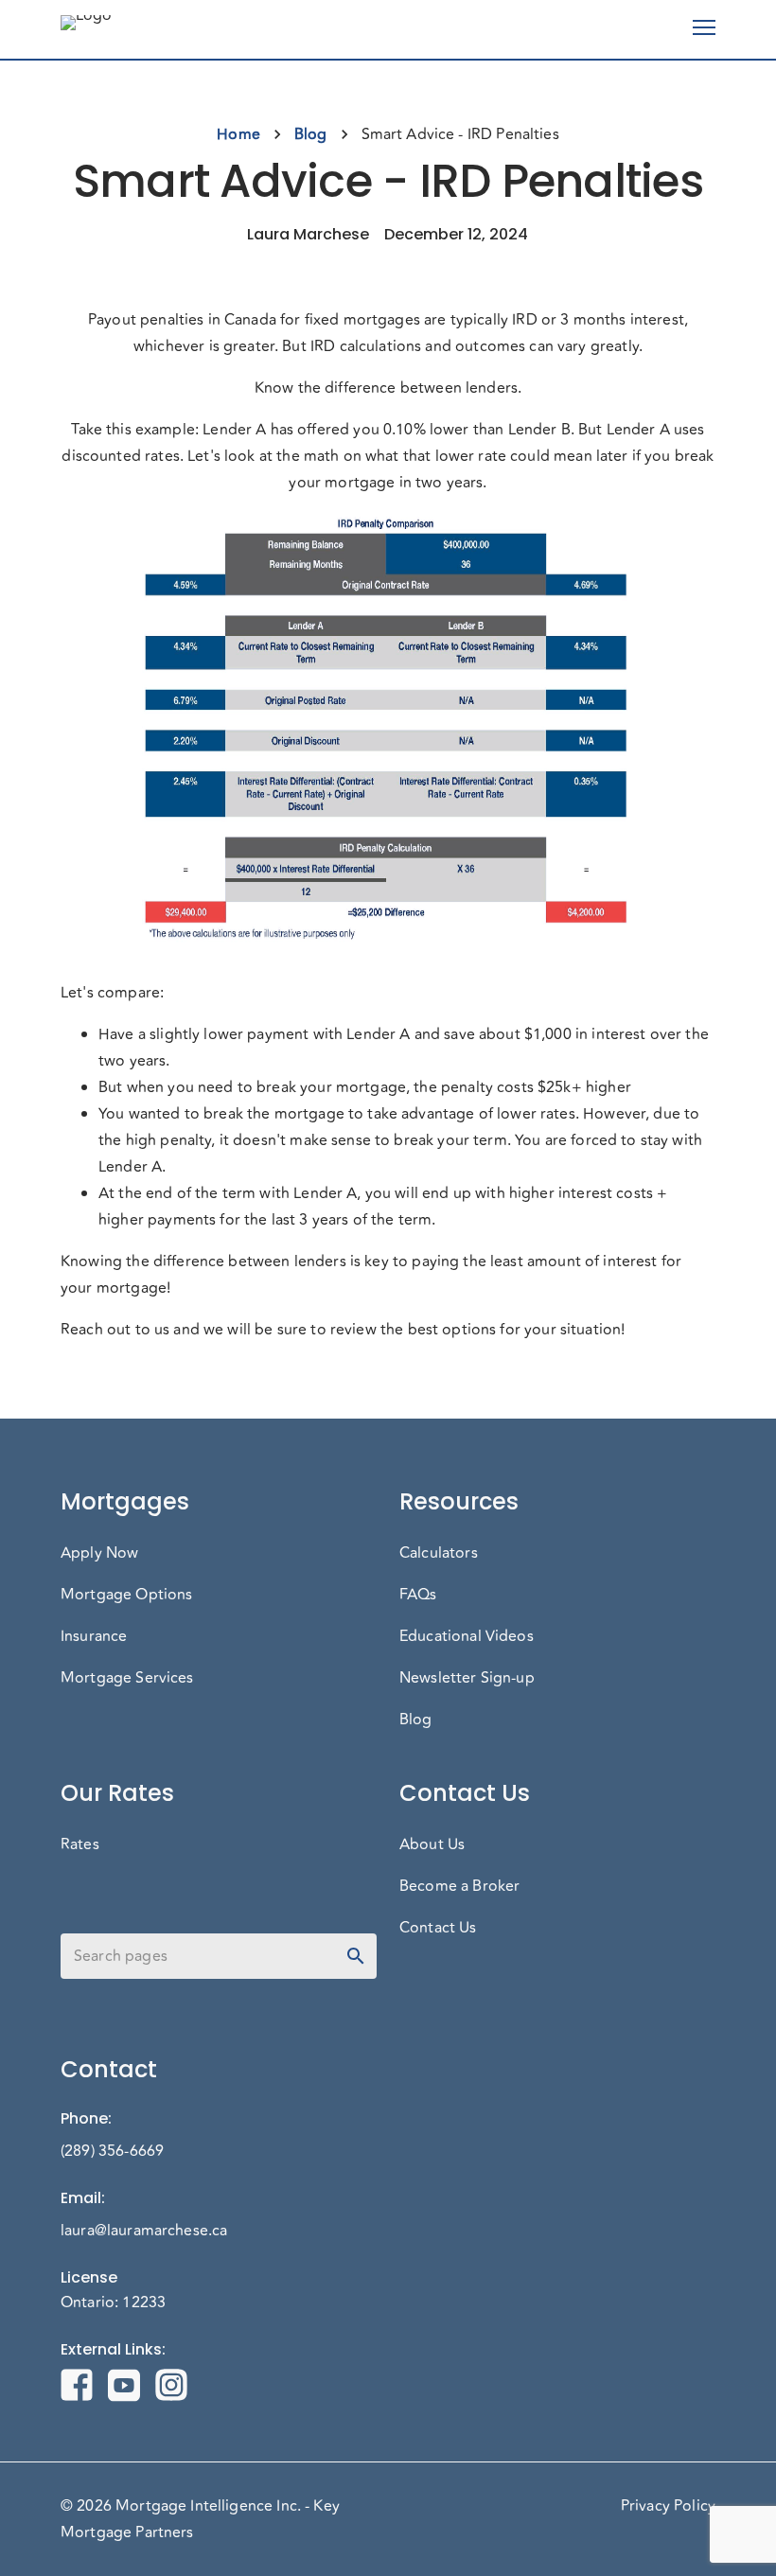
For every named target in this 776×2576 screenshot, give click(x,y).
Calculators (439, 1553)
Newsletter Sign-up (467, 1678)
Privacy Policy (668, 2506)
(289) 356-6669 (112, 2151)
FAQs (418, 1595)
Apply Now (99, 1553)
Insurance (94, 1636)
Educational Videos (467, 1636)
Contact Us (438, 1928)
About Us (432, 1844)
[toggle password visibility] (356, 1956)
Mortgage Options (126, 1595)
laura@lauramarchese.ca (144, 2231)
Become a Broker (459, 1886)
